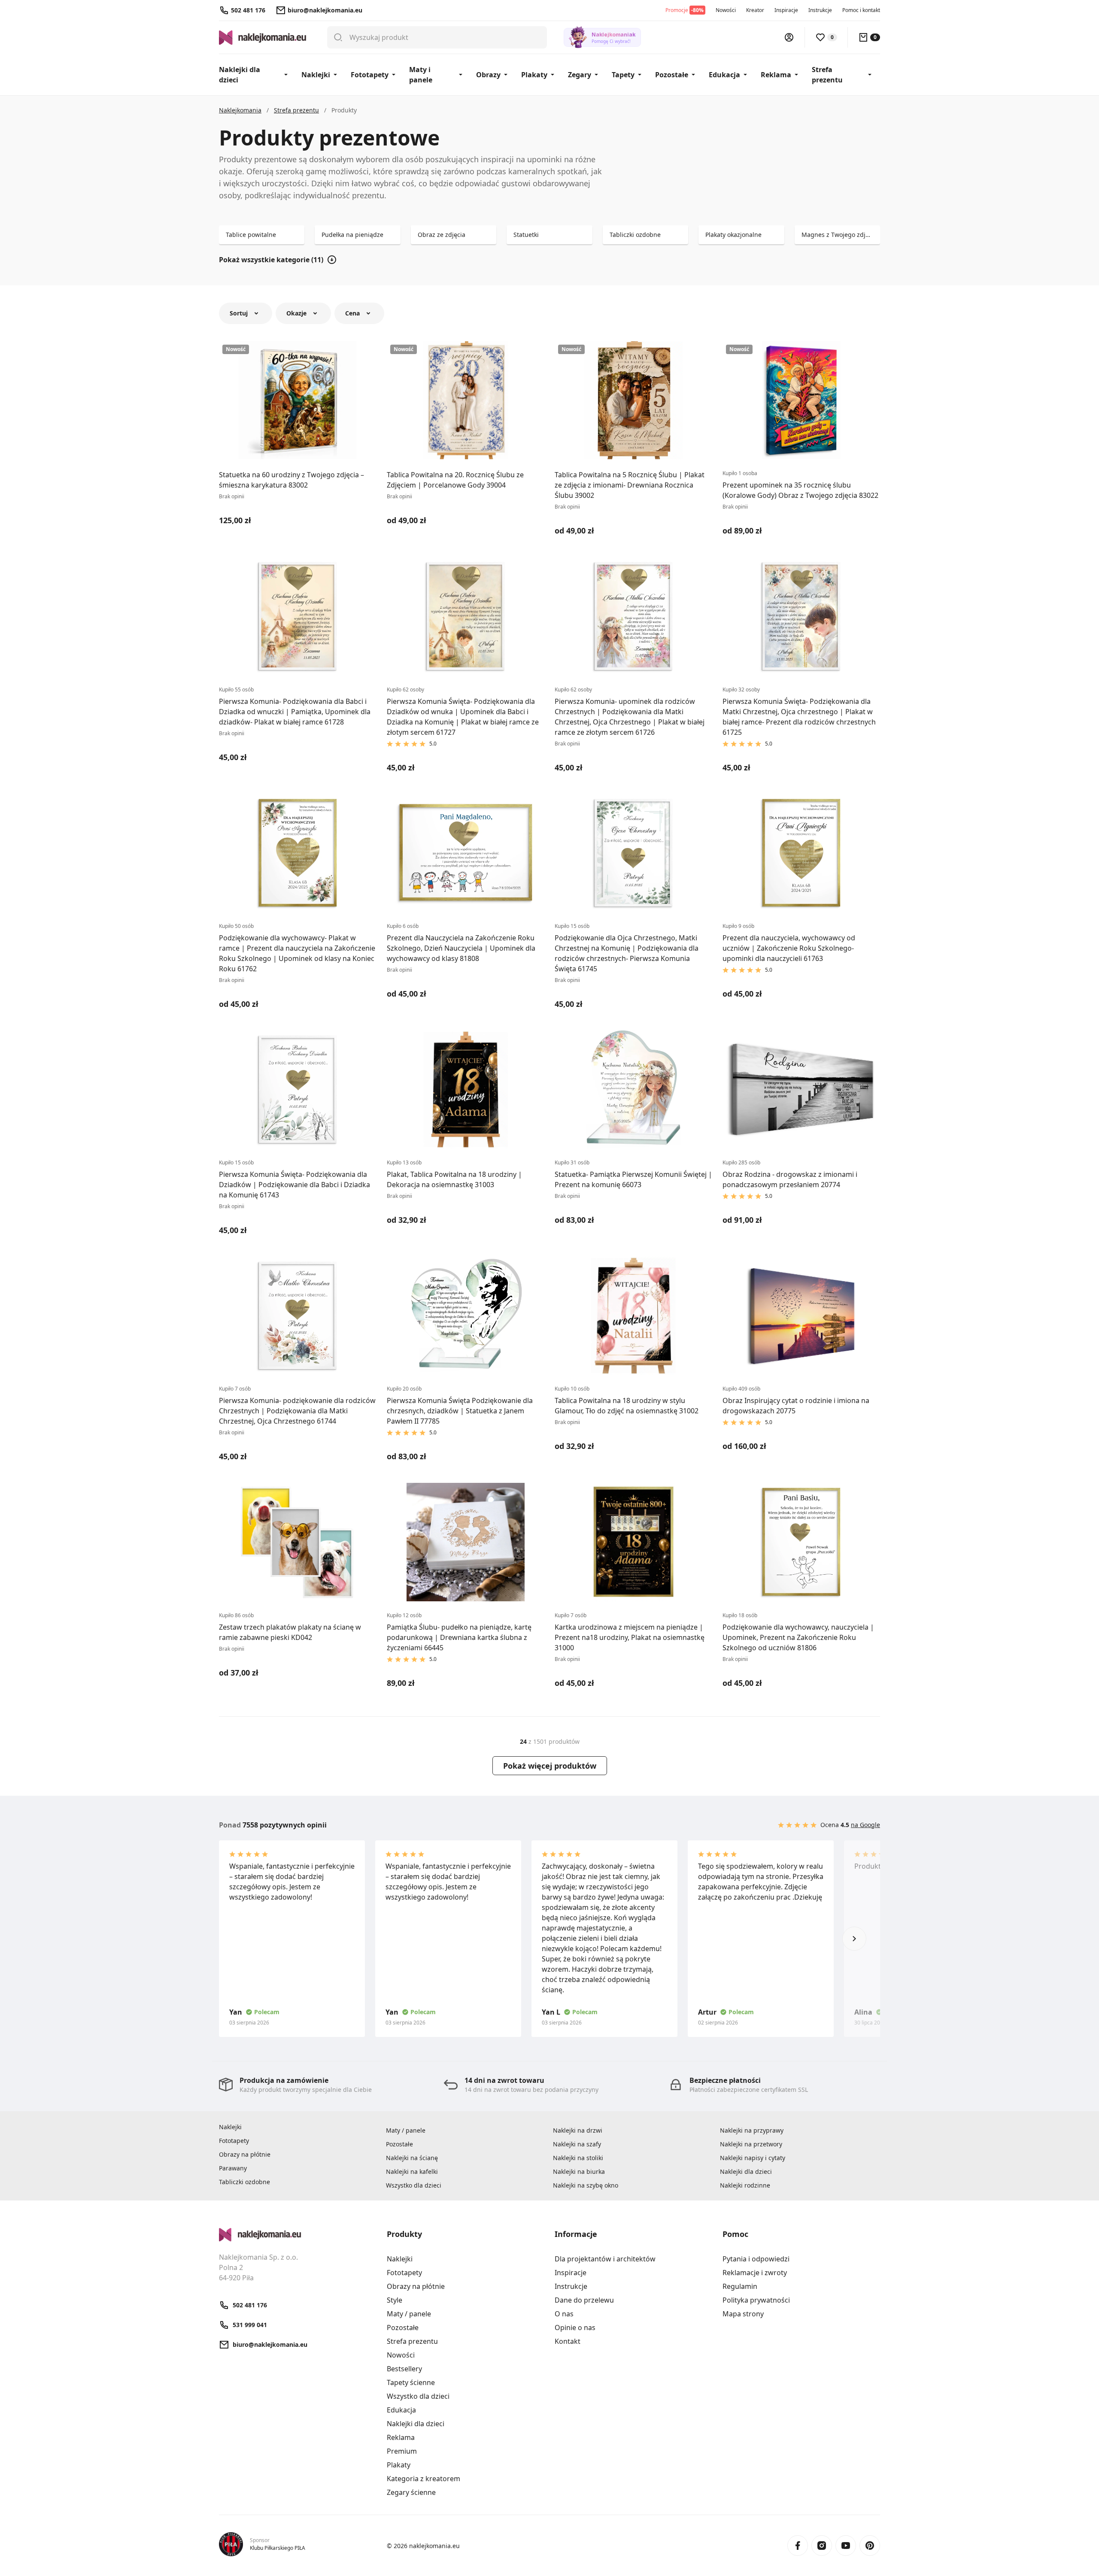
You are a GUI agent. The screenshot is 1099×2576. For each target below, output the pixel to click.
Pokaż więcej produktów (550, 1766)
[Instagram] (822, 2546)
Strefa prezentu (827, 75)
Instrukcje (820, 10)
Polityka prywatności (756, 2300)
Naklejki (316, 75)
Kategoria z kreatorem (424, 2479)
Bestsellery (404, 2369)
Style (395, 2300)
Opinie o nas (575, 2327)
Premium (402, 2451)
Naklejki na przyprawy (752, 2130)
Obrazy (488, 75)
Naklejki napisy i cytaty (753, 2158)
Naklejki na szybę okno (586, 2185)
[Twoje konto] (789, 37)
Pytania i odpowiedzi (756, 2259)
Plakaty (534, 75)
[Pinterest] (870, 2546)
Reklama (776, 75)
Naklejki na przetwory (751, 2144)
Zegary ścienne (411, 2492)
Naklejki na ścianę (412, 2158)
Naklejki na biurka (579, 2171)
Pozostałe (672, 75)
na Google (865, 1825)
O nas (564, 2314)
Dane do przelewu (584, 2300)
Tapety (623, 75)
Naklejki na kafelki (412, 2171)
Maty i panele (421, 75)
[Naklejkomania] (298, 2235)
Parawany (233, 2168)
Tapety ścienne (411, 2382)
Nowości (726, 10)
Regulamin (740, 2286)
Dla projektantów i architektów (605, 2259)
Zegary (580, 75)
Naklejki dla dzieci (240, 75)
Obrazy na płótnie (245, 2154)
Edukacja (724, 75)
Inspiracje (786, 10)
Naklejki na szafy (577, 2144)
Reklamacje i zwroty (755, 2273)
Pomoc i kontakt (861, 10)
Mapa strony (743, 2314)
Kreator (755, 10)
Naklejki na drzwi (578, 2130)
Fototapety (370, 75)
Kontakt (568, 2341)
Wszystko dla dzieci (414, 2185)
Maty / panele (406, 2130)
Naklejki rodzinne (745, 2185)
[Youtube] (846, 2546)
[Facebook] (798, 2546)
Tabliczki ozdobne (244, 2182)
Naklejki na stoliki (578, 2158)
